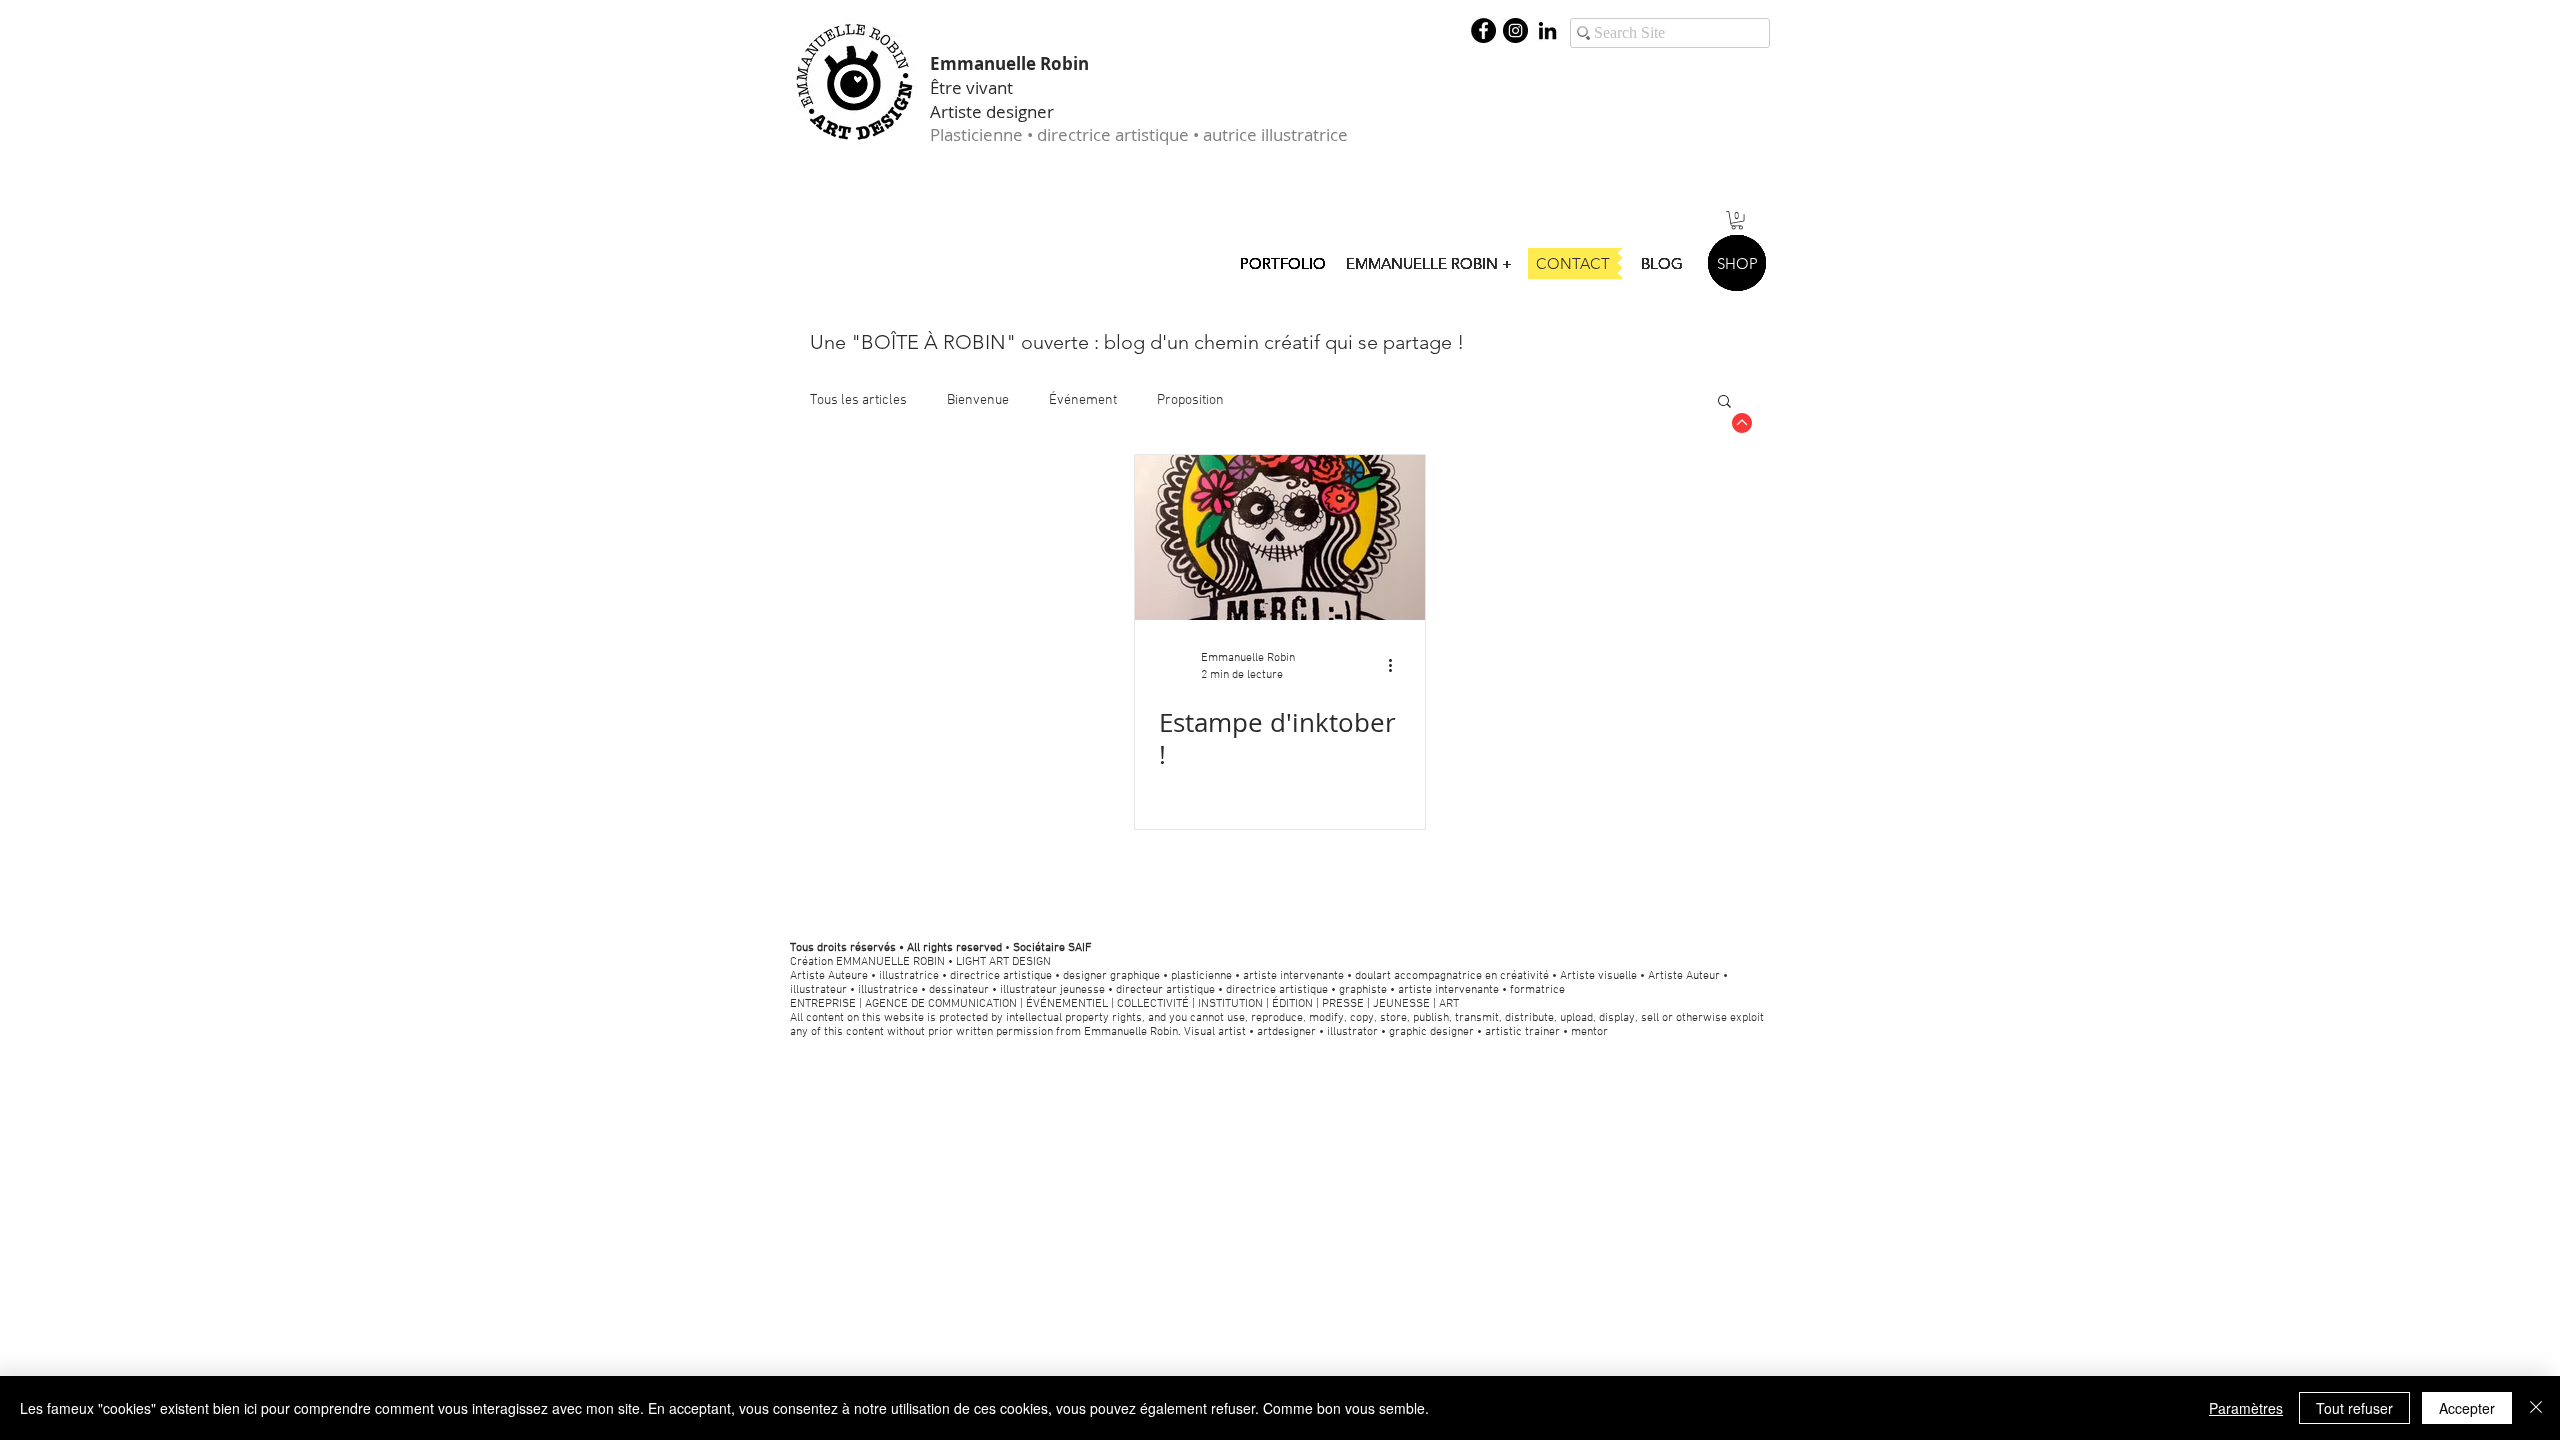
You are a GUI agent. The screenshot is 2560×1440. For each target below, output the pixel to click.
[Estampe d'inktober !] (1280, 537)
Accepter (2467, 1408)
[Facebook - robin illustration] (1483, 30)
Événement (1083, 400)
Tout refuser (2354, 1408)
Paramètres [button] (2246, 1408)
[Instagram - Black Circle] (1515, 30)
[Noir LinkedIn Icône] (1547, 30)
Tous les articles (858, 400)
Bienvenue (978, 400)
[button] (1737, 220)
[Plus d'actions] (1398, 665)
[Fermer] (2536, 1408)
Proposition (1190, 400)
